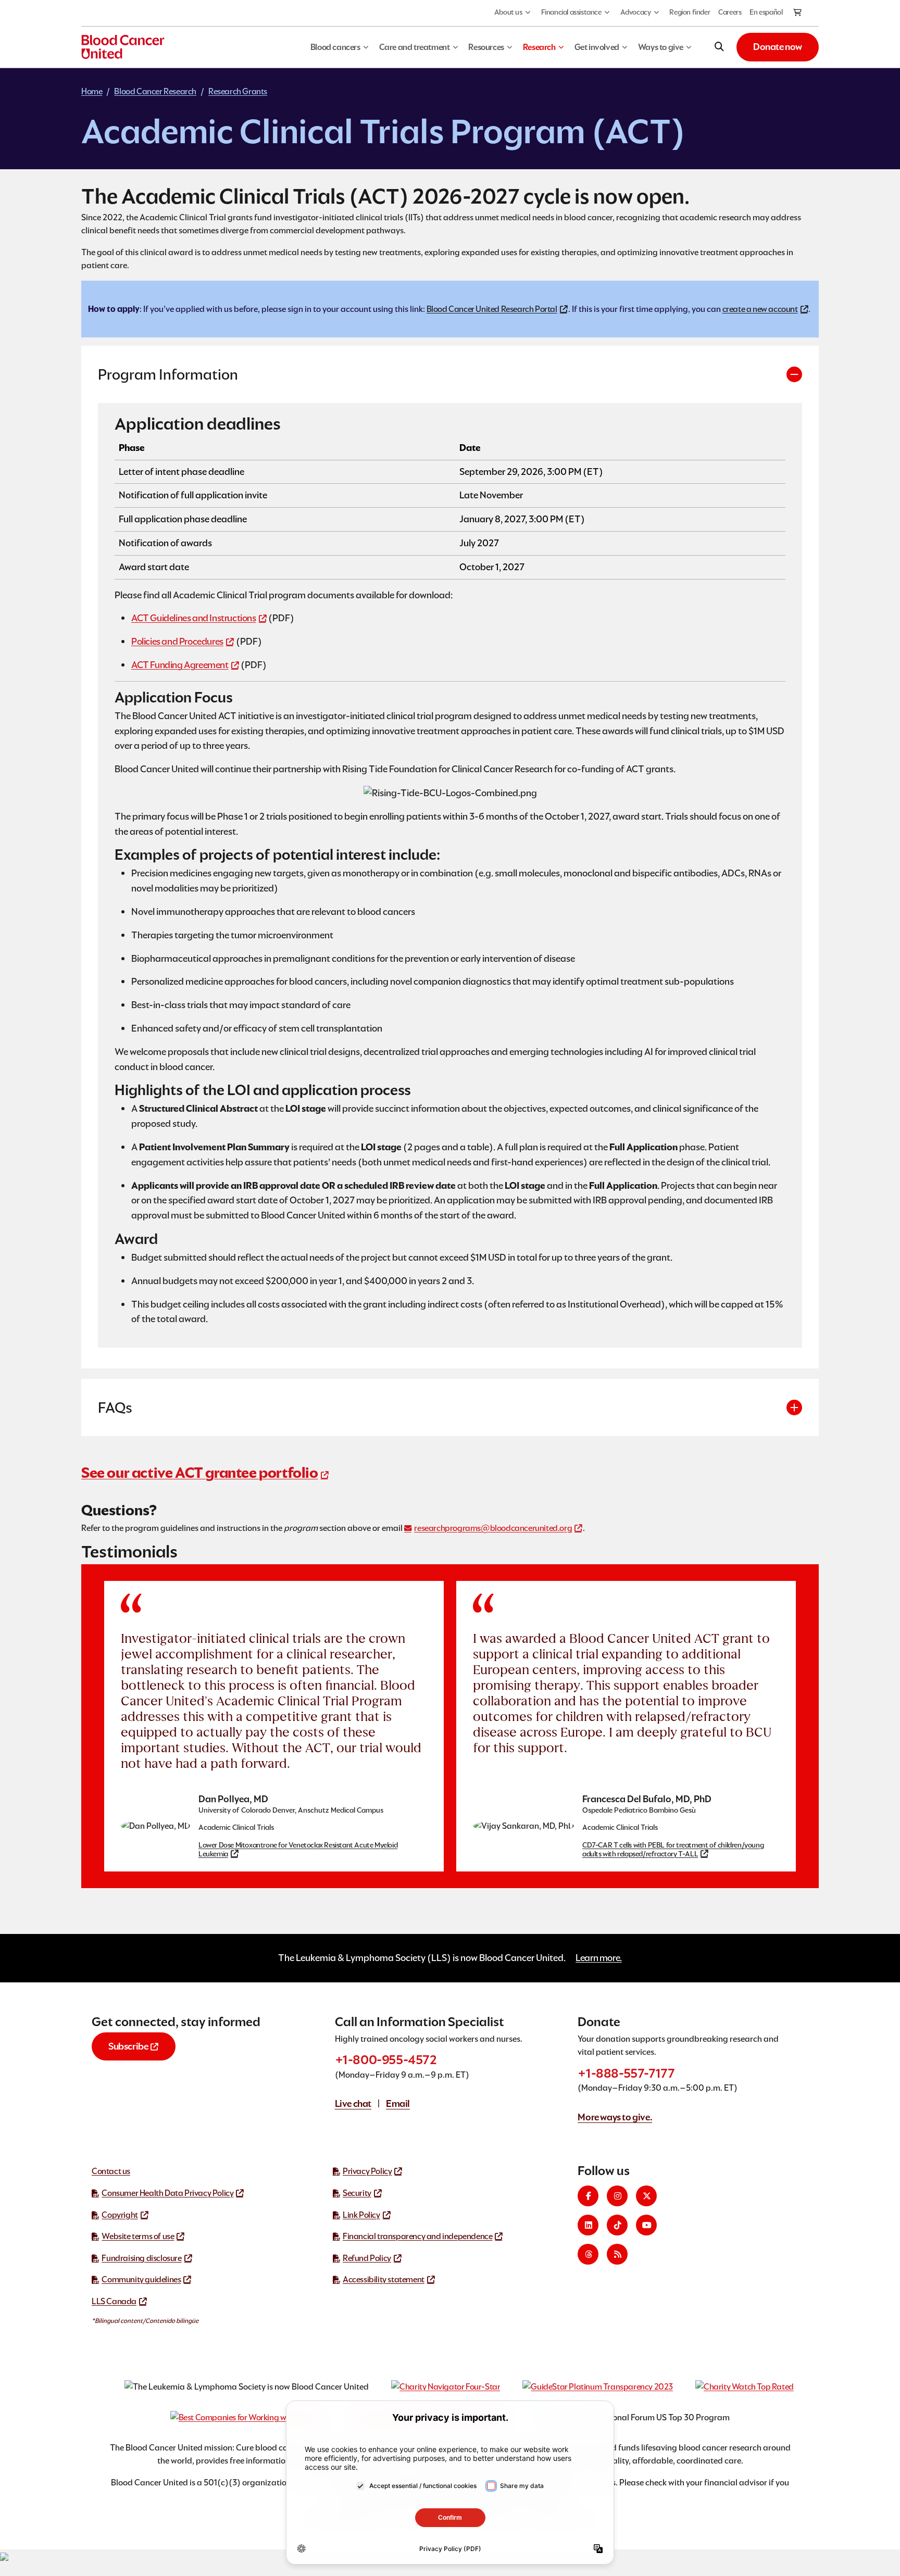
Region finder (690, 12)
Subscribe (128, 2046)
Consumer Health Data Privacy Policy (167, 2193)
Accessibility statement (384, 2279)
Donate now (778, 47)
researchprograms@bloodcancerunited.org (493, 1528)
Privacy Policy (367, 2171)
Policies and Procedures (177, 641)
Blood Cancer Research (155, 91)
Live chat (353, 2103)
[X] (646, 2196)
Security (357, 2193)
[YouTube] (646, 2225)
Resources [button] (486, 47)
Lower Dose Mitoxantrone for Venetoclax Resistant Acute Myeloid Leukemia (298, 1850)
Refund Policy (367, 2258)
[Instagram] (617, 2196)
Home (92, 91)
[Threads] (588, 2254)
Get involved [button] (597, 47)
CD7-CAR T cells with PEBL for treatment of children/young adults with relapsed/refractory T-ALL (673, 1850)
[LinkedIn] (588, 2225)
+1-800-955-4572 (386, 2060)
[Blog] (617, 2254)
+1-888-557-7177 (626, 2073)
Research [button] (539, 47)
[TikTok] (617, 2225)
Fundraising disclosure (141, 2258)
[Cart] (798, 13)
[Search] (719, 47)
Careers (730, 12)
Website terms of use (138, 2236)
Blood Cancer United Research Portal (492, 309)
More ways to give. (615, 2117)
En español (766, 12)
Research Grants (238, 91)
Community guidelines (141, 2279)
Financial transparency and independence (417, 2236)
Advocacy (636, 12)
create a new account (760, 309)
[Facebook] (588, 2196)
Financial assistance (571, 12)
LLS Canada (114, 2301)
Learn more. (599, 1958)
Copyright (120, 2215)
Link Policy (361, 2215)
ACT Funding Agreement (180, 665)
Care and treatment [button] (415, 47)
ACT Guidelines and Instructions (194, 618)
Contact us (111, 2171)
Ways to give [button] (661, 47)
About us (508, 12)
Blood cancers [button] (335, 47)
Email (398, 2103)
